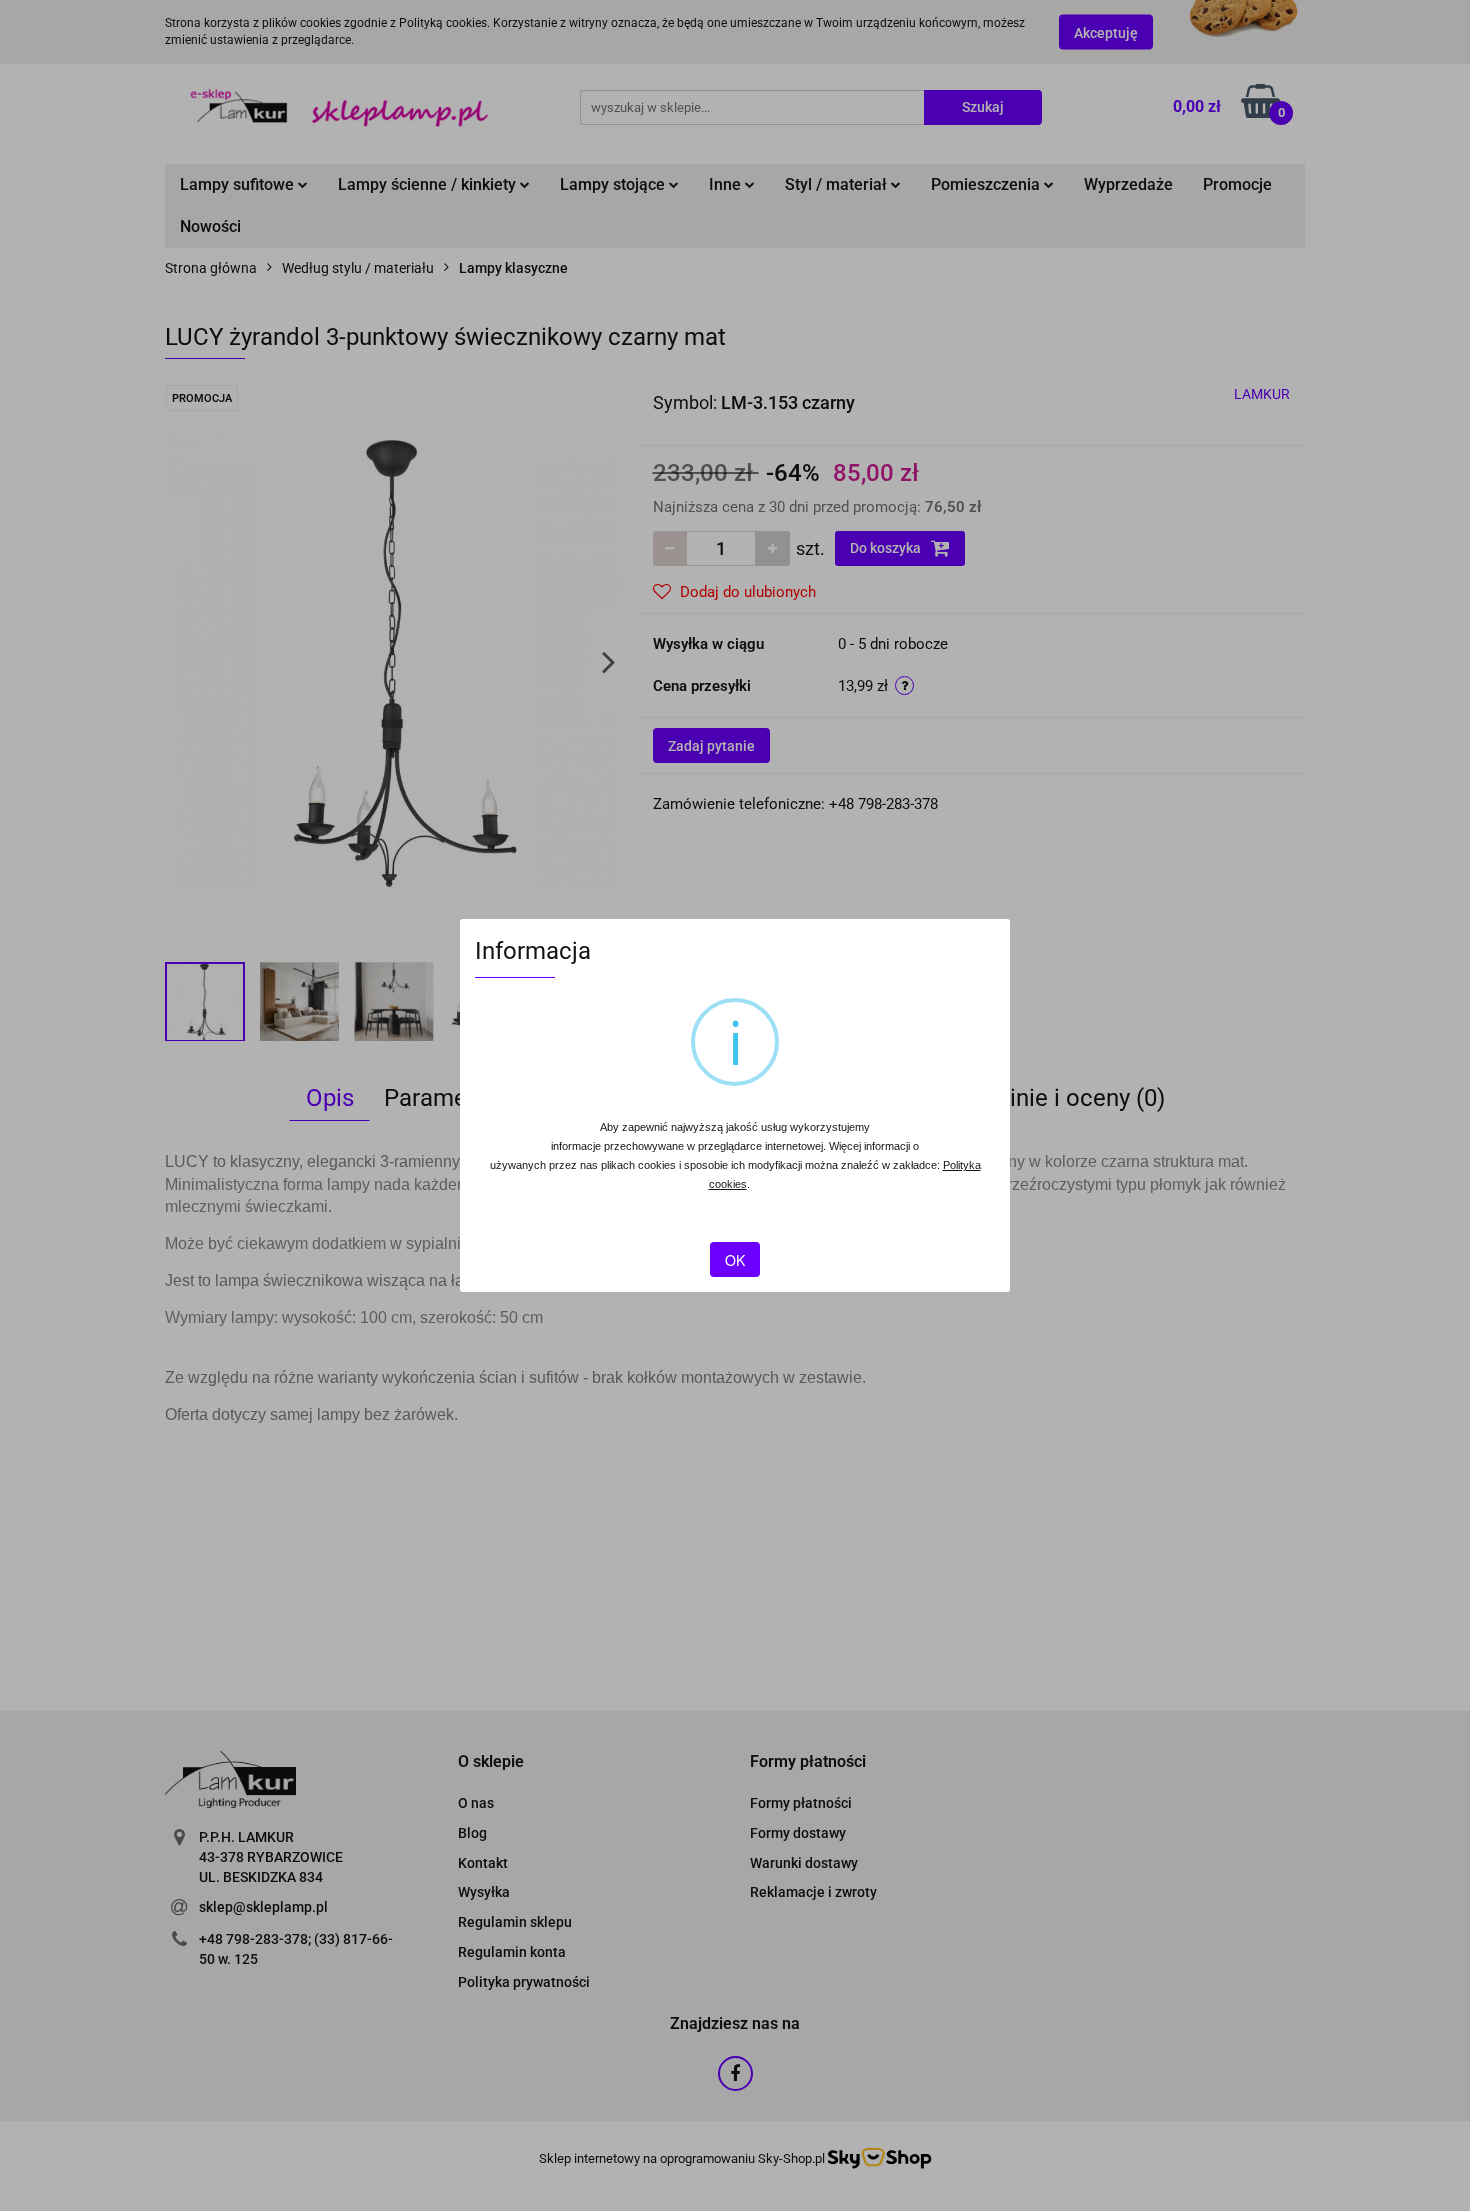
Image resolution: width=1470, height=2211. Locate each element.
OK (735, 1260)
